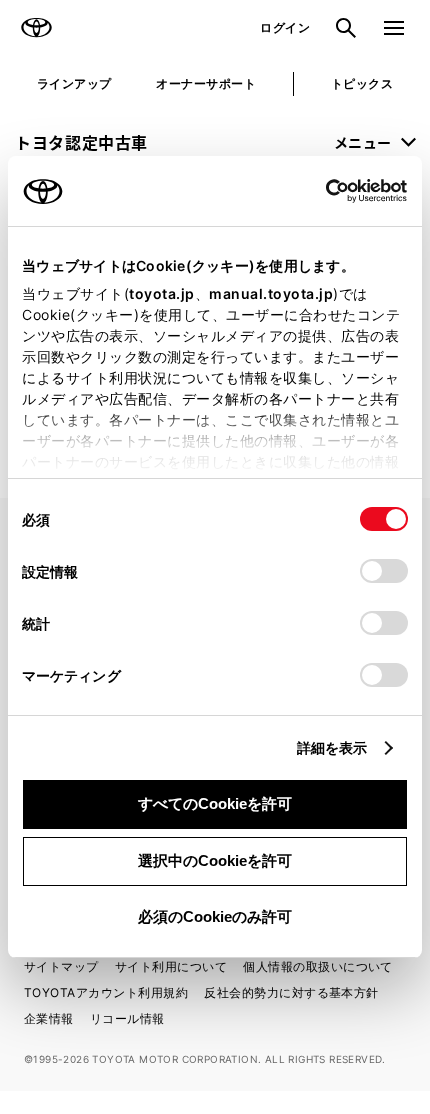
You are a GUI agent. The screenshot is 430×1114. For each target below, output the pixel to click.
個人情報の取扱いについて (318, 966)
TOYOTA (36, 28)
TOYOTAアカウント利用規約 (106, 992)
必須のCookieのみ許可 (215, 916)
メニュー (363, 142)
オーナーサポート (206, 83)
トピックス (362, 83)
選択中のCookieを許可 (215, 860)
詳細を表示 (332, 747)
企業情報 (49, 1018)
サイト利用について (171, 966)
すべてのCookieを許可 (215, 803)
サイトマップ (61, 966)
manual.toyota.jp (271, 293)
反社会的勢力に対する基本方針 (291, 992)
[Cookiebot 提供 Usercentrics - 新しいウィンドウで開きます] (319, 191)
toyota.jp (162, 293)
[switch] (384, 571)
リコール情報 (127, 1018)
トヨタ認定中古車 (81, 142)
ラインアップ (74, 83)
